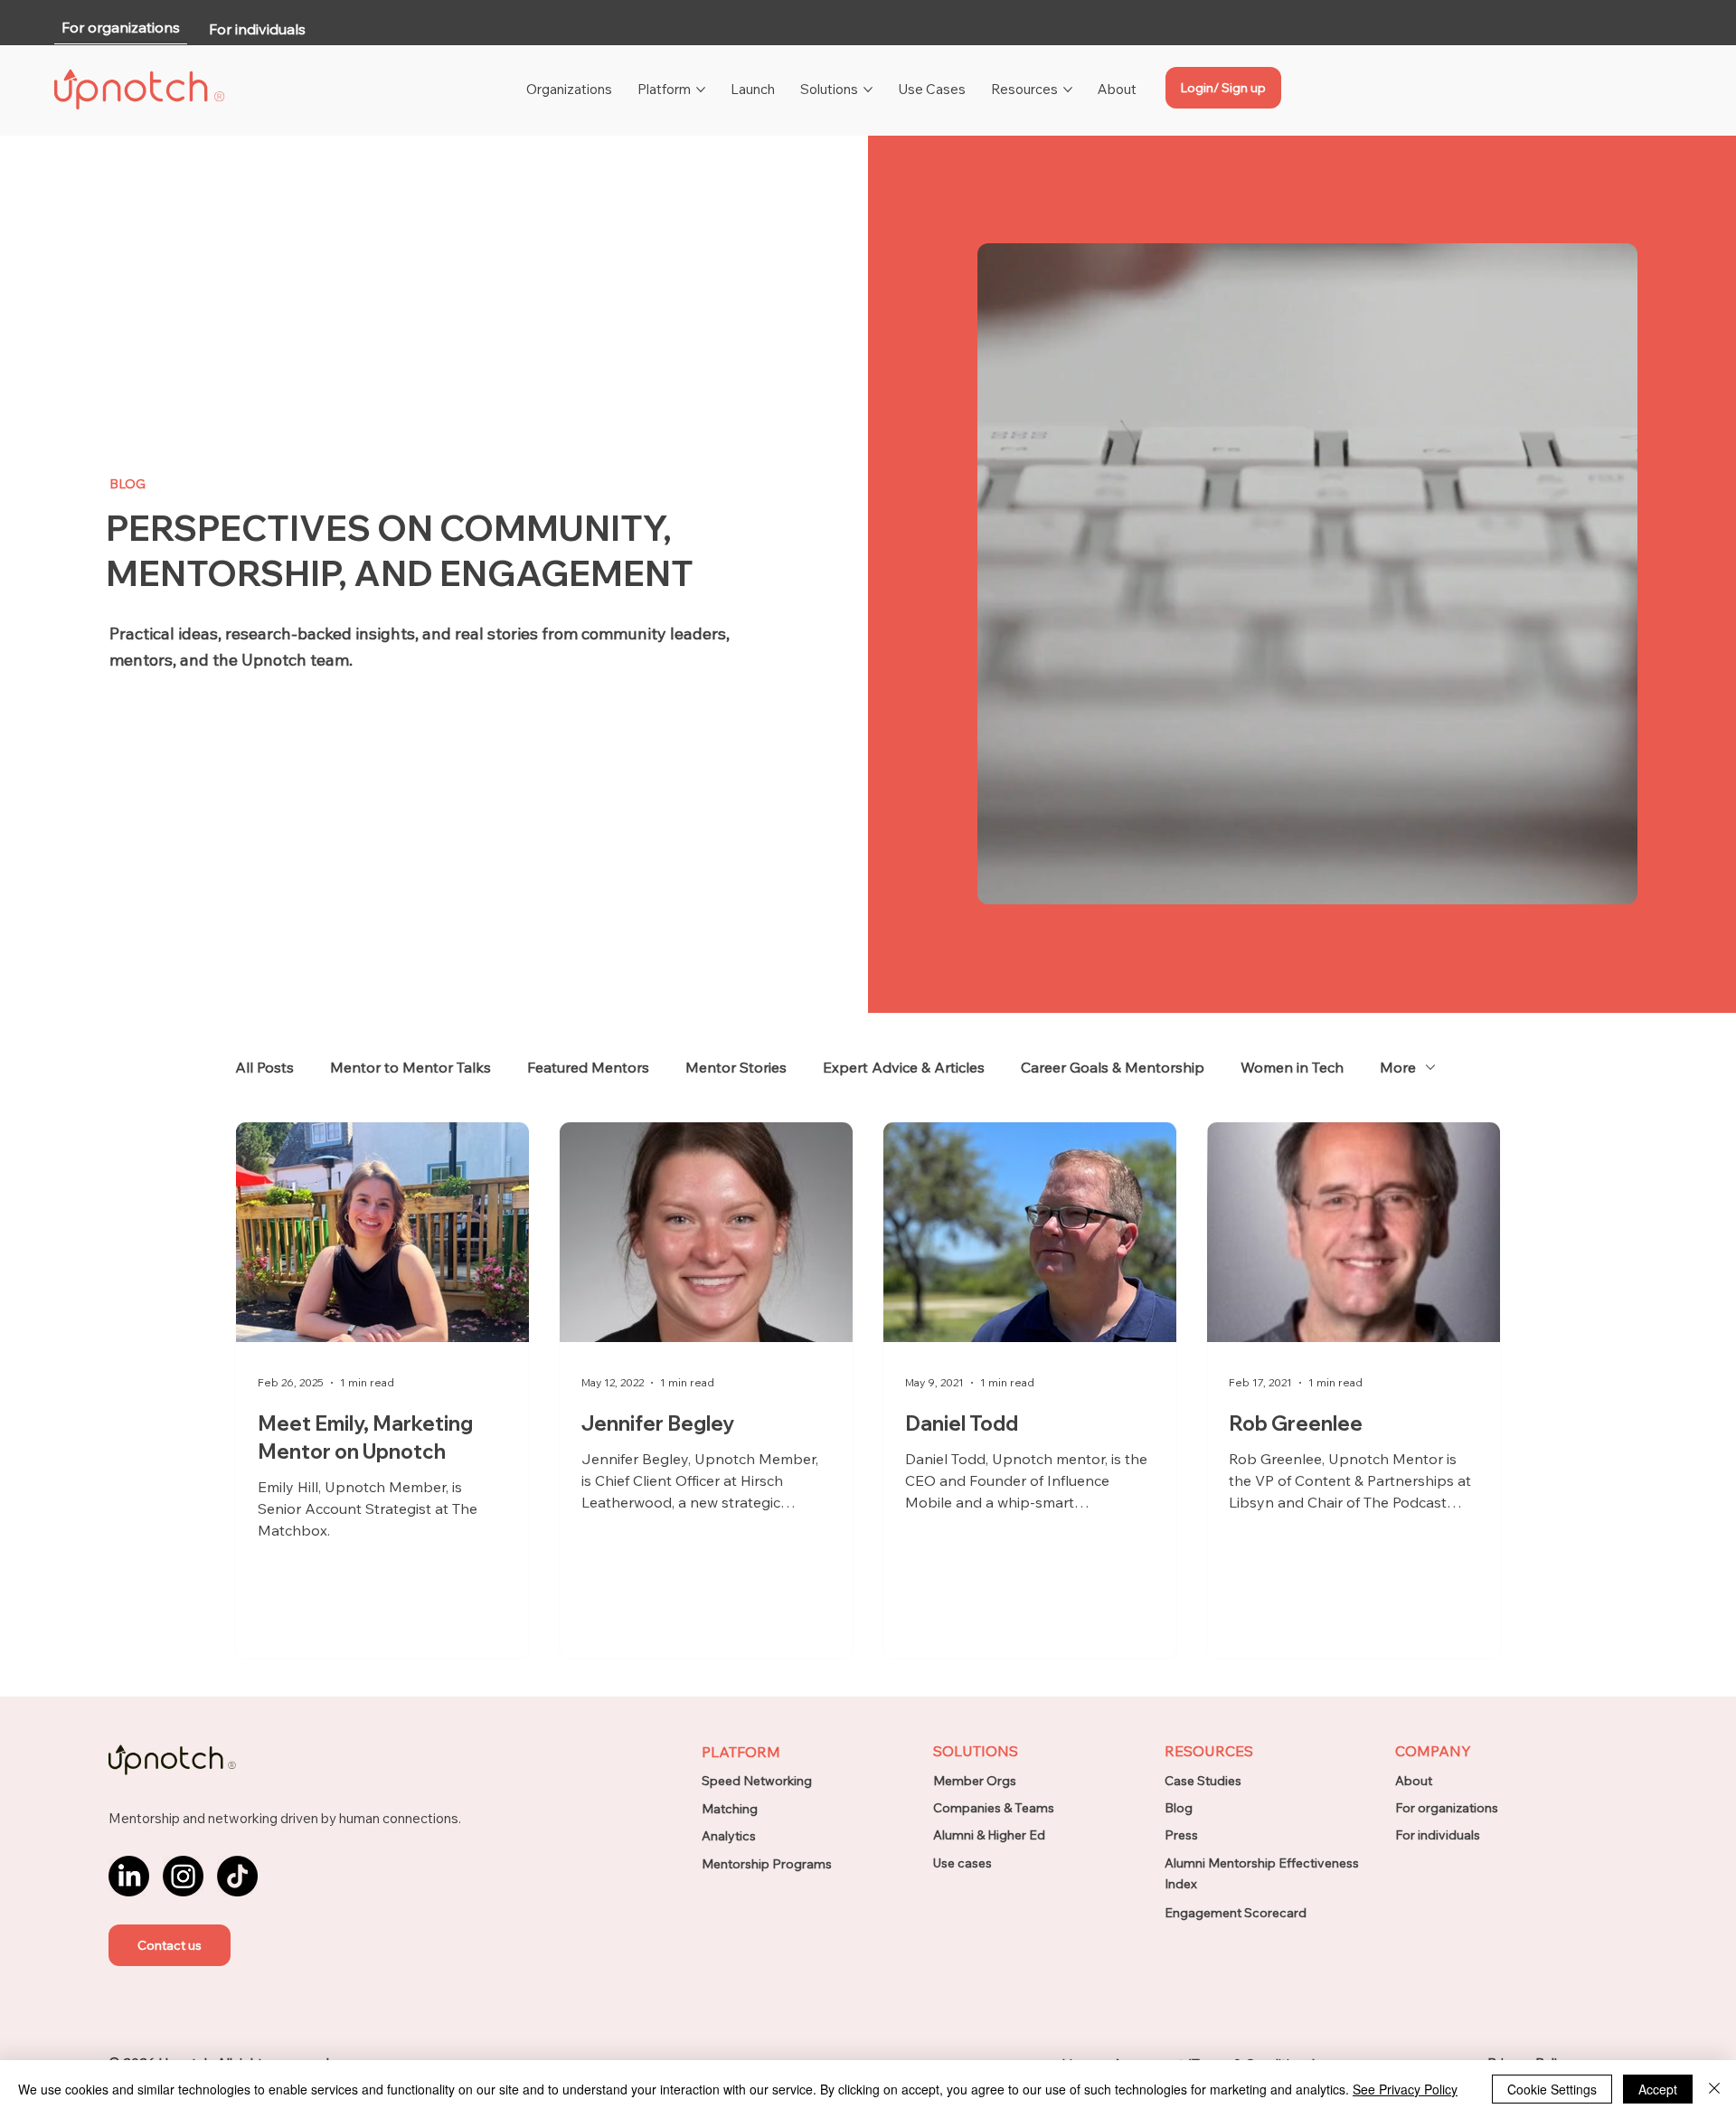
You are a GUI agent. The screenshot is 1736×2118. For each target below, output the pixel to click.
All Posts (264, 1067)
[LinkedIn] (129, 1876)
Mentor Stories (736, 1067)
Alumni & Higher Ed (989, 1835)
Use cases (962, 1863)
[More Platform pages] (701, 90)
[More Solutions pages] (868, 90)
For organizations (1447, 1808)
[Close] (1714, 2089)
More (1398, 1067)
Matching (730, 1809)
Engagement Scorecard (1236, 1913)
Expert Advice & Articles (904, 1067)
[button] (170, 1945)
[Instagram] (183, 1876)
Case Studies (1203, 1781)
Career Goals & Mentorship (1113, 1067)
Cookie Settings (1552, 2089)
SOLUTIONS (976, 1751)
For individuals (1438, 1835)
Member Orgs (975, 1781)
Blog (1179, 1808)
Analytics (729, 1836)
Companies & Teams (994, 1808)
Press (1181, 1835)
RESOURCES (1209, 1751)
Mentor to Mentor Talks (410, 1067)
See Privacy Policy (1405, 2089)
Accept (1658, 2089)
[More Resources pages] (1068, 90)
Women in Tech (1292, 1067)
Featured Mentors (588, 1067)
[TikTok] (237, 1876)
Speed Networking (757, 1781)
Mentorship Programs (767, 1864)
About (1414, 1781)
